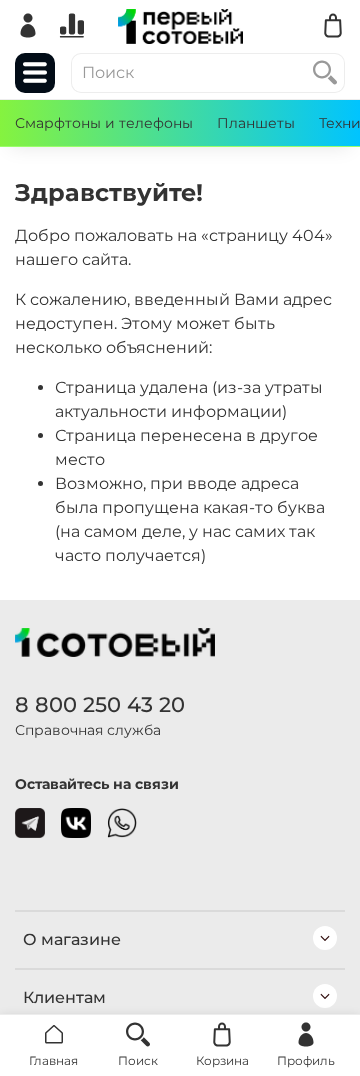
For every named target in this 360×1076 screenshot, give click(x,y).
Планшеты (256, 123)
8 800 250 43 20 (100, 704)
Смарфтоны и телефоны (104, 123)
